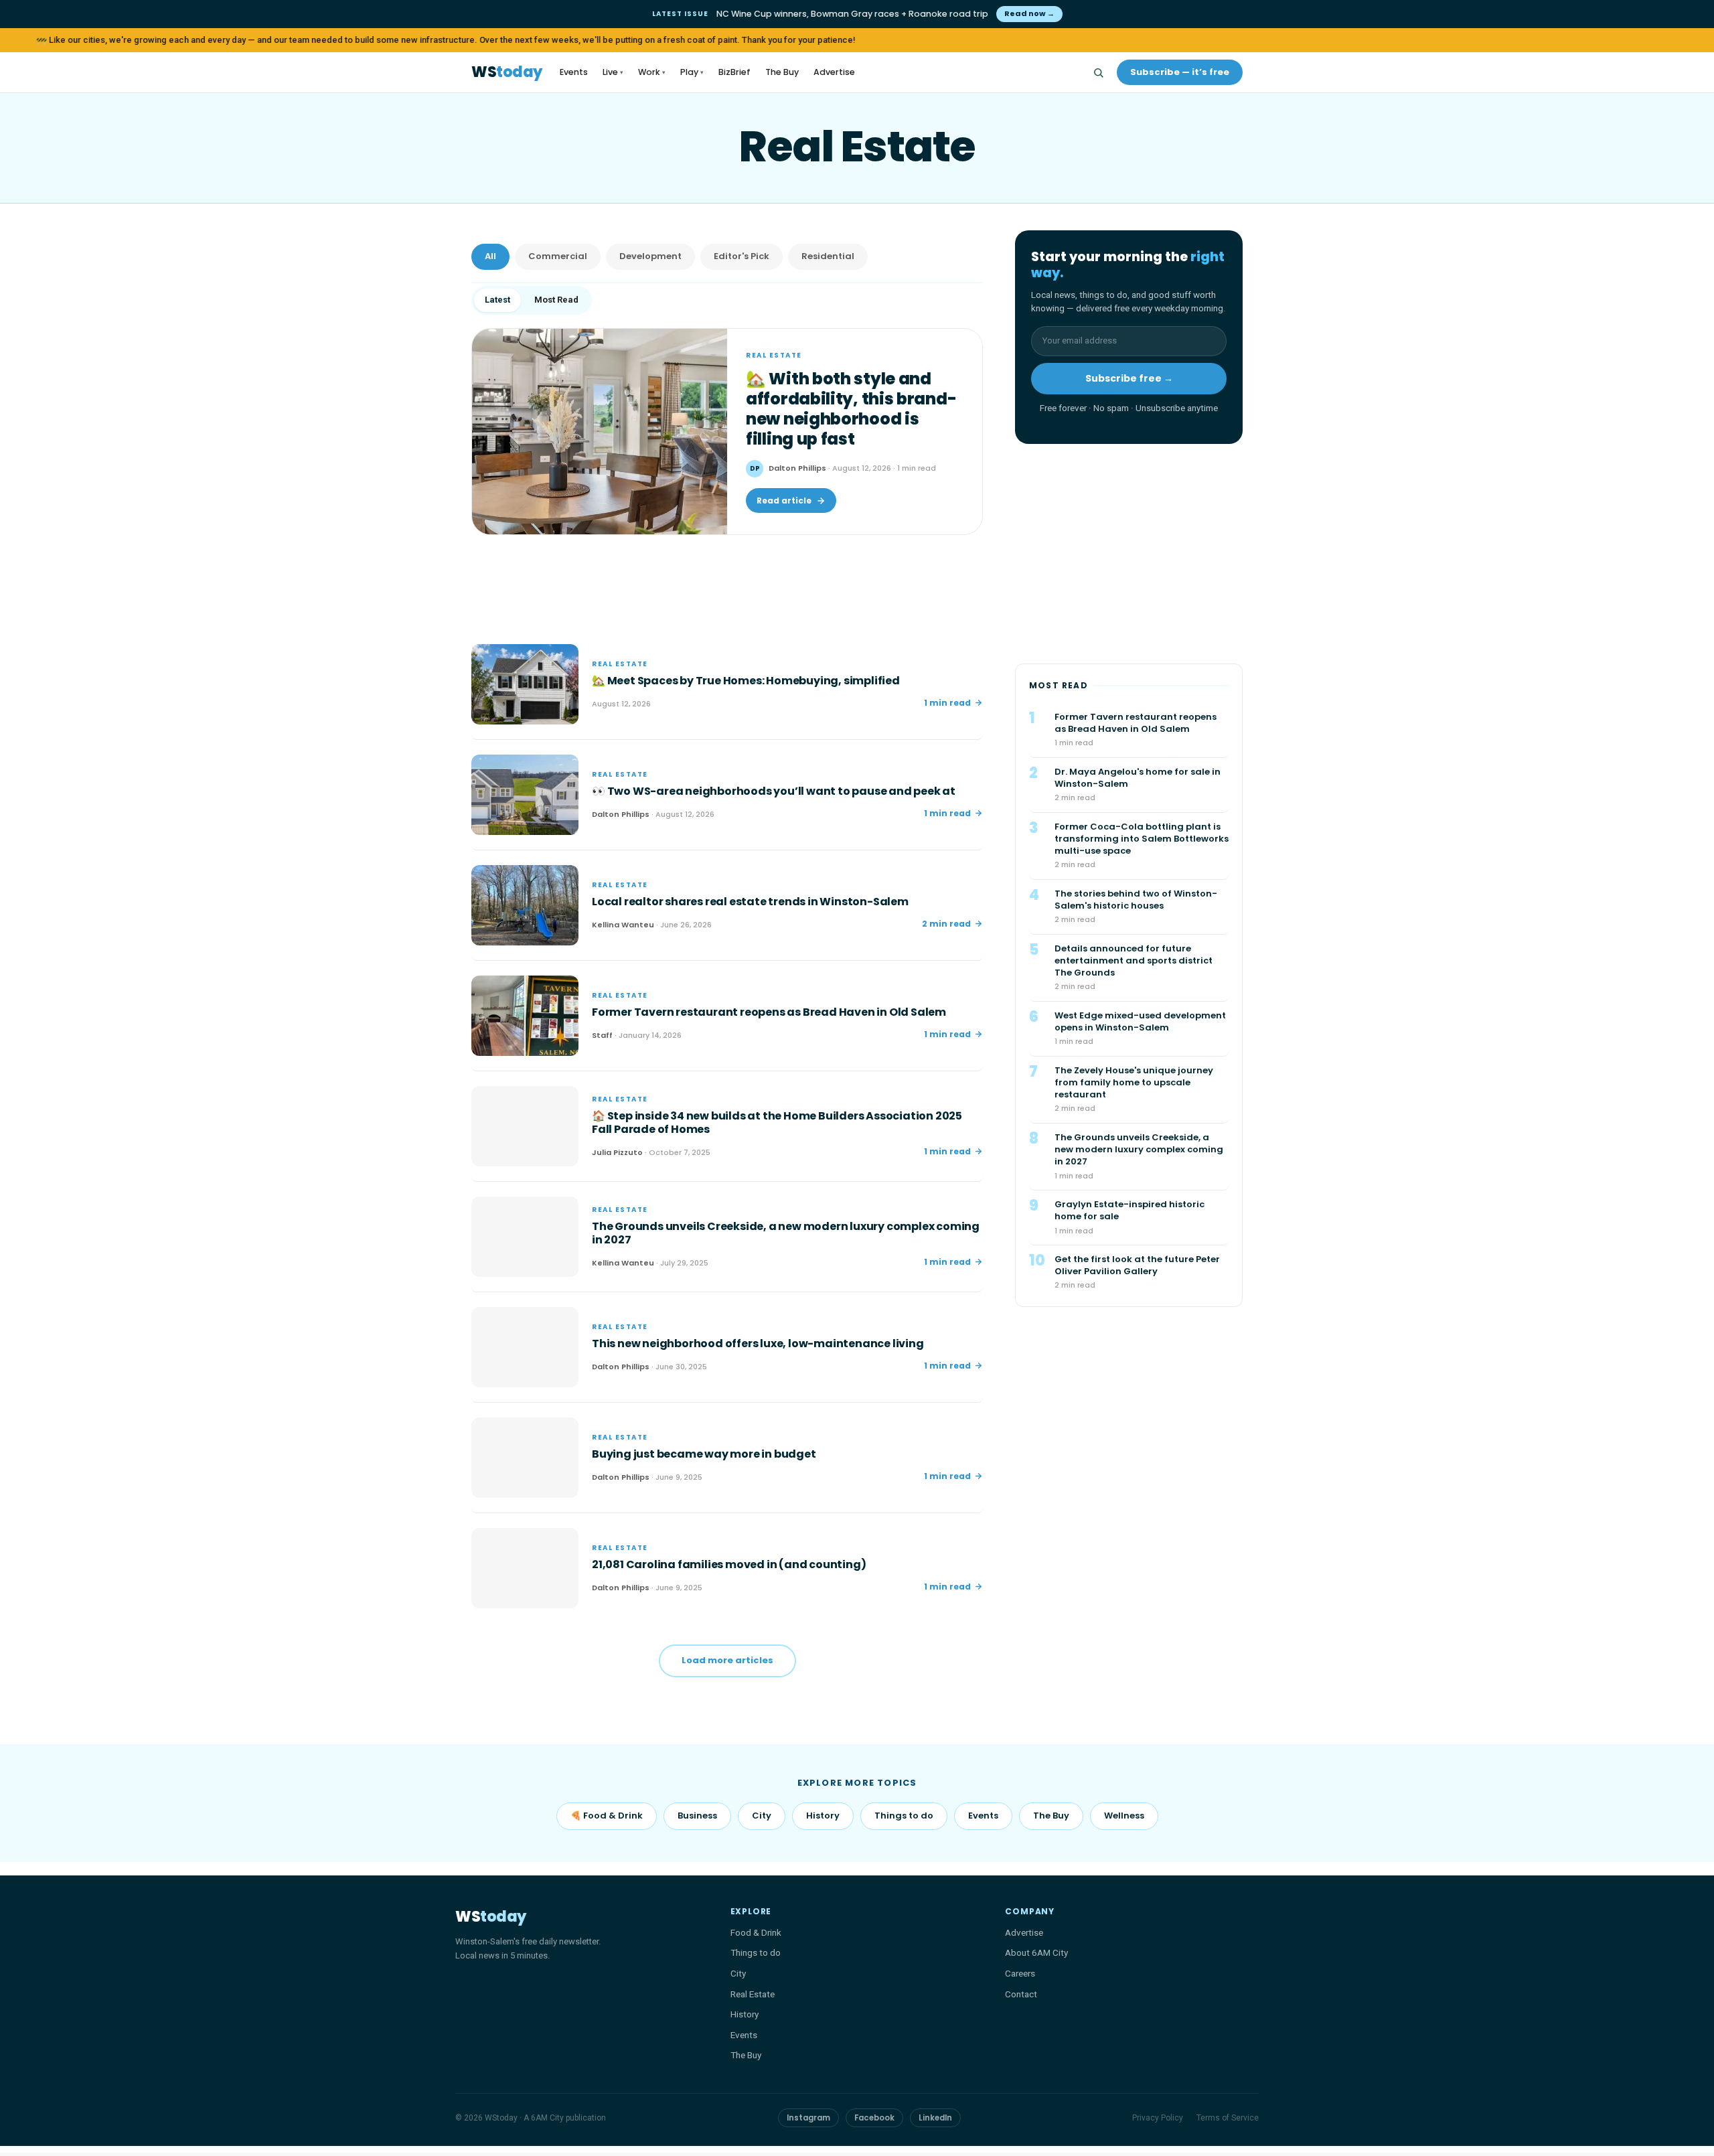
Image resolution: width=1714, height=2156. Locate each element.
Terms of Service (1228, 2118)
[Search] (1098, 72)
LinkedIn (935, 2118)
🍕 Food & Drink (607, 1816)
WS (507, 73)
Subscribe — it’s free (1180, 72)
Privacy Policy (1158, 2118)
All (490, 256)
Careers (1020, 1973)
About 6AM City (1036, 1952)
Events (574, 72)
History (823, 1816)
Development (650, 256)
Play (692, 72)
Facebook (874, 2118)
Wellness (1124, 1816)
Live (613, 72)
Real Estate (753, 1994)
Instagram (808, 2118)
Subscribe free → (1129, 379)
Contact (1021, 1994)
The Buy (782, 72)
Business (697, 1816)
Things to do (904, 1816)
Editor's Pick (742, 256)
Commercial (558, 256)
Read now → (1029, 13)
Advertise (834, 72)
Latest (497, 300)
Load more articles (727, 1660)
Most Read (556, 300)
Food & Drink (756, 1932)
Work (652, 72)
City (762, 1816)
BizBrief (734, 72)
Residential (828, 256)
